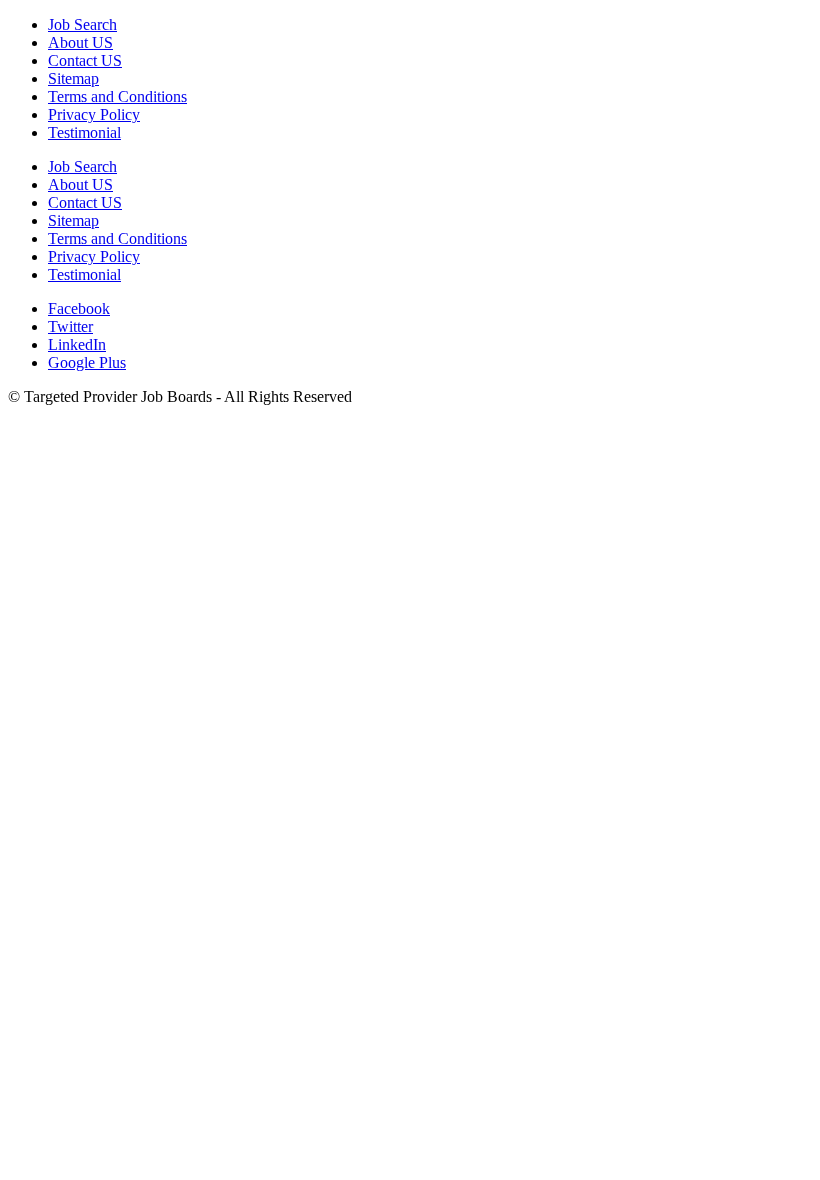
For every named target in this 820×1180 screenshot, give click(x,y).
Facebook (79, 308)
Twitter (70, 326)
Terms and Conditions (117, 96)
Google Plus (87, 362)
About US (80, 42)
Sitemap (73, 78)
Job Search (82, 24)
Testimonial (84, 132)
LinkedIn (77, 344)
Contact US (85, 60)
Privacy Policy (94, 114)
